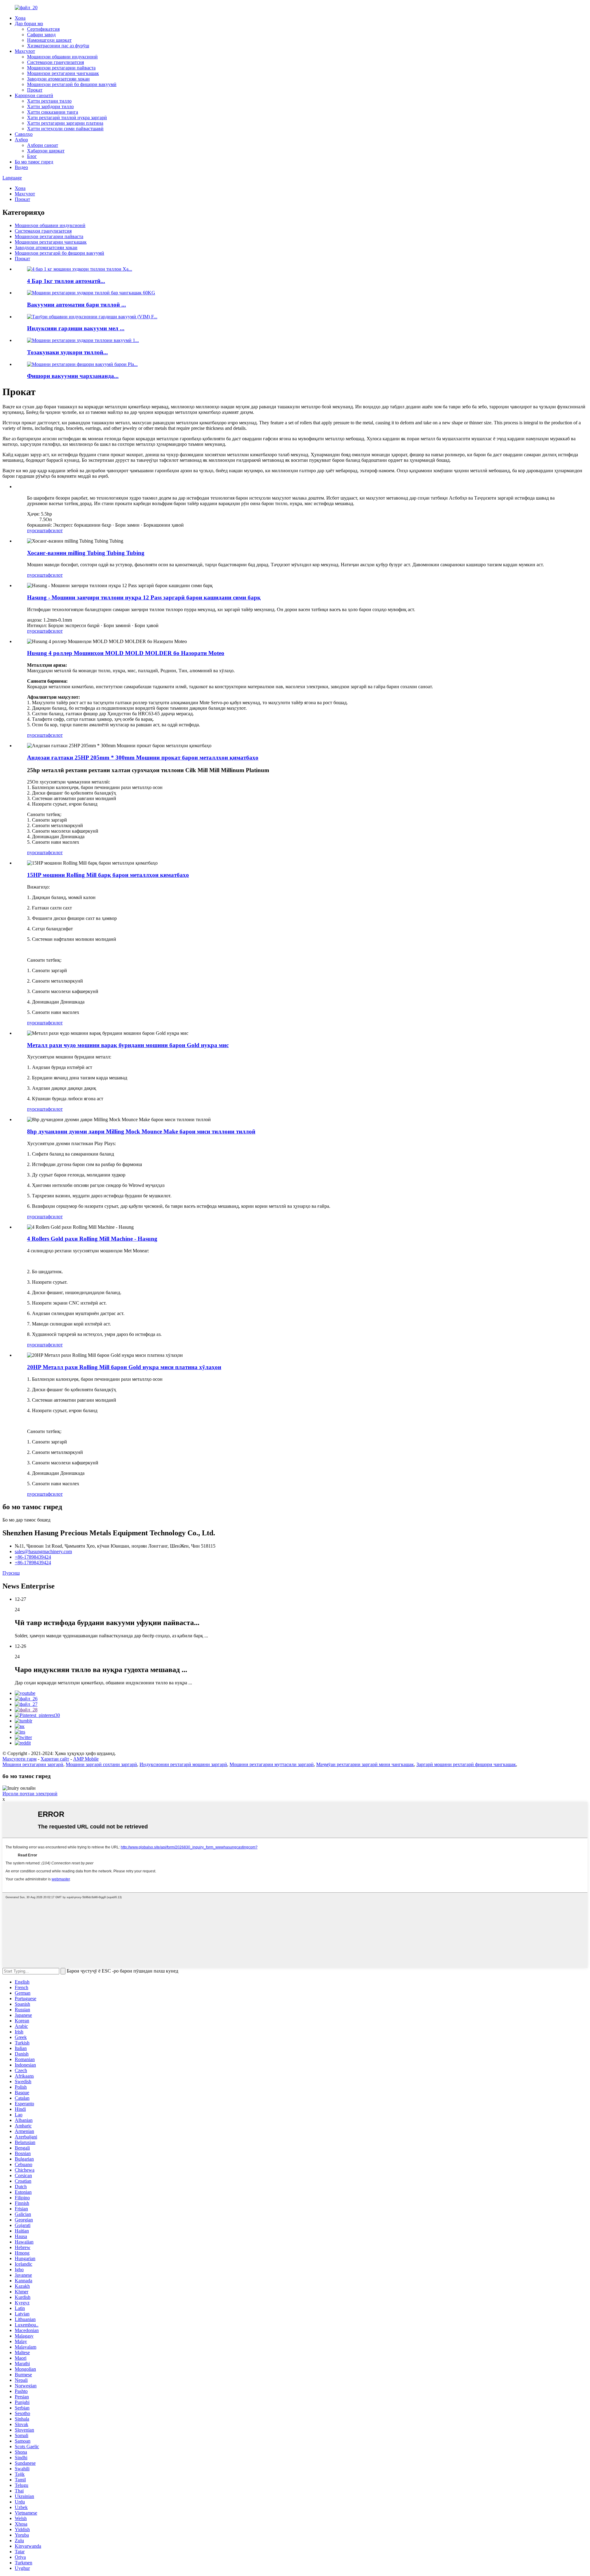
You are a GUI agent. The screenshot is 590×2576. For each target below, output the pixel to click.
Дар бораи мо (29, 24)
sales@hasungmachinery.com (43, 1551)
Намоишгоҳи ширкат (49, 40)
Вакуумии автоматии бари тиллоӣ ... (77, 305)
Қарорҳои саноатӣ (34, 95)
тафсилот (53, 530)
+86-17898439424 (33, 1557)
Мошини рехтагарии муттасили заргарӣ (272, 1764)
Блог (32, 156)
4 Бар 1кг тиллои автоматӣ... (66, 281)
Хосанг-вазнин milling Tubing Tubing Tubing (86, 553)
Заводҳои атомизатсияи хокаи (58, 79)
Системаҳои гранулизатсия (55, 62)
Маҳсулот (25, 51)
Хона (20, 18)
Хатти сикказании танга (53, 112)
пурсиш (35, 530)
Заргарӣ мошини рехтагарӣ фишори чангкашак (466, 1764)
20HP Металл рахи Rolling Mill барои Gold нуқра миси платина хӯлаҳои (124, 1367)
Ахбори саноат (43, 145)
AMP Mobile (86, 1759)
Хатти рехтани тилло (49, 101)
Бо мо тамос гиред (34, 162)
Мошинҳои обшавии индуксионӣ (62, 57)
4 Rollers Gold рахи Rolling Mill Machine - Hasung (92, 1239)
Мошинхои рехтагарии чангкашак (63, 73)
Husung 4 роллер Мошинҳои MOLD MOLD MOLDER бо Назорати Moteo (126, 653)
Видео (21, 167)
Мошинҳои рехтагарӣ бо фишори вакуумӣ (72, 84)
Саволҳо (24, 134)
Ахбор (21, 140)
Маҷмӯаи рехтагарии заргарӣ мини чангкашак (365, 1764)
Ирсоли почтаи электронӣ (30, 1794)
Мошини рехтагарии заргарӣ (33, 1764)
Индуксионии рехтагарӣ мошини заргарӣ (183, 1764)
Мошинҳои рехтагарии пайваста (61, 68)
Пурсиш (11, 1573)
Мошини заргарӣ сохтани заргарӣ (101, 1764)
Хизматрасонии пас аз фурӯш (58, 46)
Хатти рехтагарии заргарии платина (65, 123)
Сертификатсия (43, 29)
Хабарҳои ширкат (46, 151)
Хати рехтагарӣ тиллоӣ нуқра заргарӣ (67, 118)
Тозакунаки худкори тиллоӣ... (67, 352)
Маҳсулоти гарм (20, 1759)
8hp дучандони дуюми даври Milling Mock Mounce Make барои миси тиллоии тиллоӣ (141, 1131)
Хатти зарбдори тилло (50, 106)
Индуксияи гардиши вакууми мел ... (76, 328)
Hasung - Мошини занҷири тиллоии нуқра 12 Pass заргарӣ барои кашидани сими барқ (144, 597)
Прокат (35, 90)
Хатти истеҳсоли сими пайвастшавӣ (65, 129)
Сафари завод (41, 35)
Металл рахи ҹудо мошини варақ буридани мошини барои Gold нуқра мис (128, 1045)
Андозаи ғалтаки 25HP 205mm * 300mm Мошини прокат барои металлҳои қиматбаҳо (143, 758)
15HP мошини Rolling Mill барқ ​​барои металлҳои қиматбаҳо (108, 875)
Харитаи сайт (55, 1759)
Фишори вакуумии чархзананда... (73, 376)
